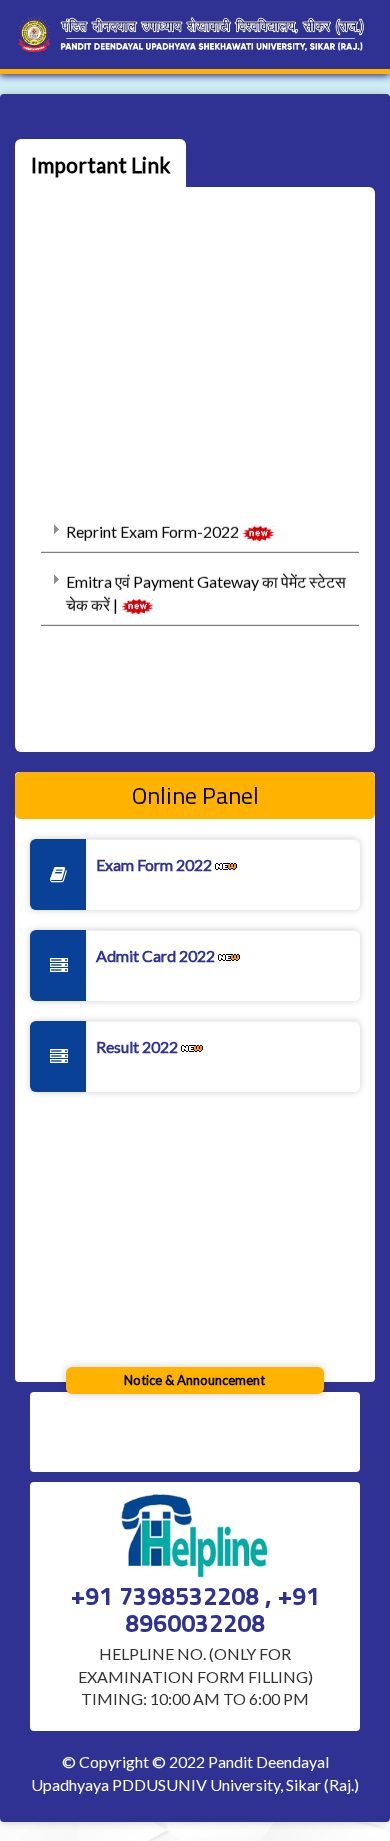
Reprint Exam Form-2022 (154, 528)
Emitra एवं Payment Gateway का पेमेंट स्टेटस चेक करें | (206, 590)
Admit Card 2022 (157, 955)
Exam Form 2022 (155, 864)
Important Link (100, 164)
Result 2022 (138, 1046)
